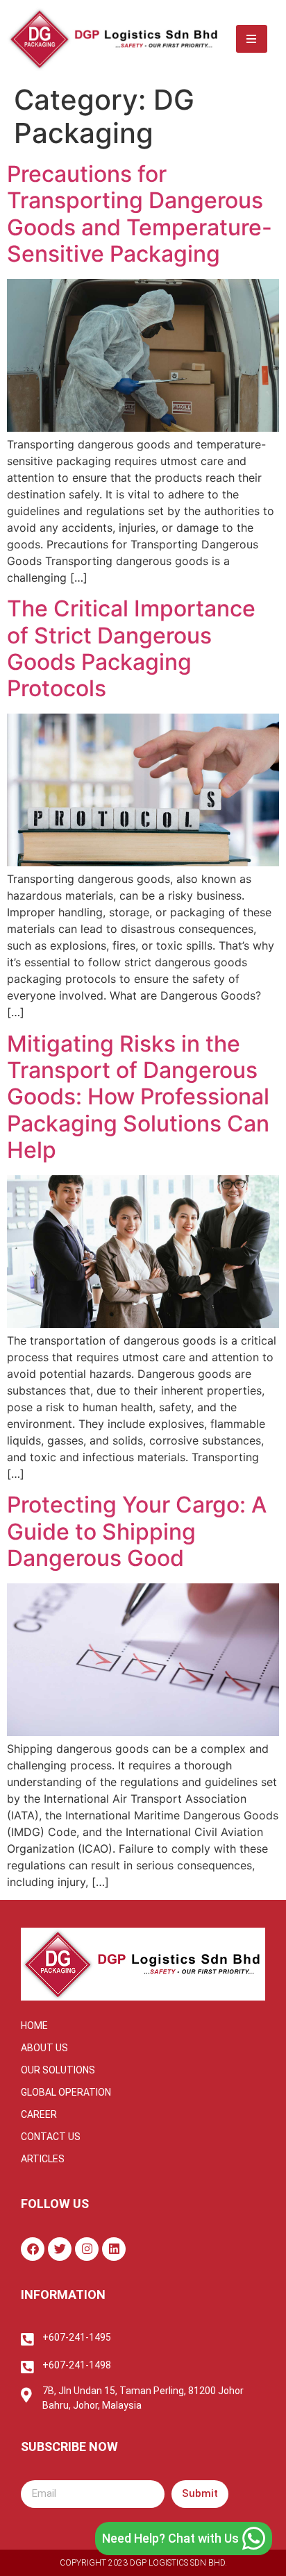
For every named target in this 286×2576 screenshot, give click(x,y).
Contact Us (51, 2137)
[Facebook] (33, 2249)
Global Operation (66, 2092)
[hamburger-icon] (252, 39)
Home (34, 2026)
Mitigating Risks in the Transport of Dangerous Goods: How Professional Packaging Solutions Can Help (138, 1097)
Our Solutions (58, 2070)
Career (39, 2114)
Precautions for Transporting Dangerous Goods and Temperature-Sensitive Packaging (140, 214)
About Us (44, 2048)
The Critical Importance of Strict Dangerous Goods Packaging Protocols (131, 648)
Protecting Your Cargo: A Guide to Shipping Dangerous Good (137, 1531)
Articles (43, 2159)
